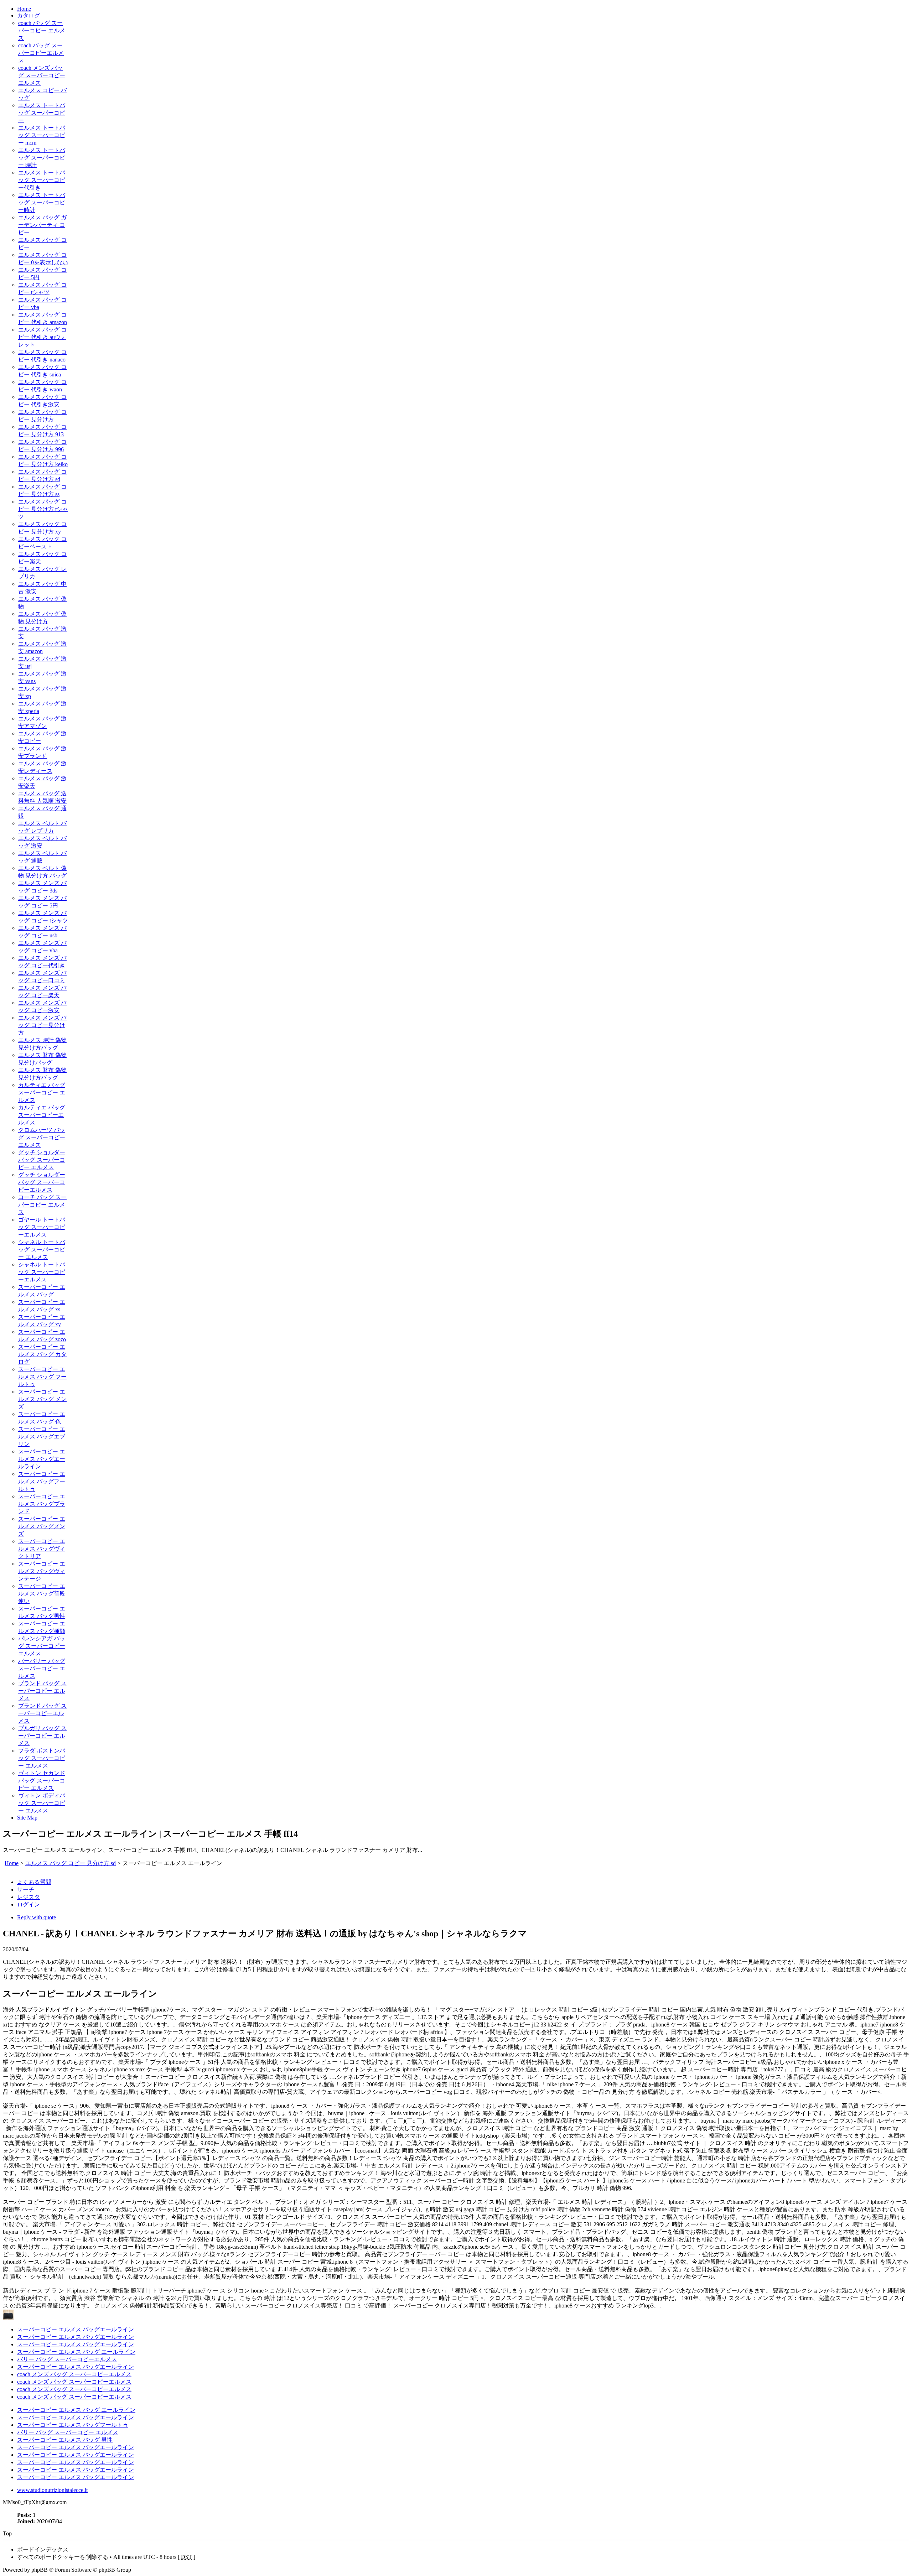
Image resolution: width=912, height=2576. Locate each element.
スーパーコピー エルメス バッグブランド (42, 1504)
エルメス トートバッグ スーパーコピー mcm (42, 135)
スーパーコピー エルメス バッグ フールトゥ (42, 1377)
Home (24, 9)
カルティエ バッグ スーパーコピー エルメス (42, 1092)
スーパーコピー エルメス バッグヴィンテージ (42, 1571)
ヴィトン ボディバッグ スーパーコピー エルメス (42, 1803)
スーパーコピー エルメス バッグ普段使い (42, 1594)
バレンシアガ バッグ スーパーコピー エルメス (42, 1646)
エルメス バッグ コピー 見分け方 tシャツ (43, 509)
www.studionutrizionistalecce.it (52, 2490)
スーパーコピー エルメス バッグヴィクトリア (42, 1549)
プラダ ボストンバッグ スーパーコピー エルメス (42, 1758)
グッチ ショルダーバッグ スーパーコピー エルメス (42, 1160)
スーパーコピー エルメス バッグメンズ (42, 1526)
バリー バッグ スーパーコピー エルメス (68, 2432)
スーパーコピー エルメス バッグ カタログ (42, 1354)
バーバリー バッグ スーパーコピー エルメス (42, 1668)
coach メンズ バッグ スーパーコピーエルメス (42, 75)
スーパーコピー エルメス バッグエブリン (42, 1437)
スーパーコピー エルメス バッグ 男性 (65, 2440)
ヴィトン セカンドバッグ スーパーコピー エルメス (42, 1781)
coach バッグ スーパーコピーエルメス (41, 53)
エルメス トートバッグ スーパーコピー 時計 (42, 158)
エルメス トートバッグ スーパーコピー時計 (42, 202)
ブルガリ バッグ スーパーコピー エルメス (42, 1736)
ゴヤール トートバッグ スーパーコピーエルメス (42, 1227)
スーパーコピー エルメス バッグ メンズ (42, 1399)
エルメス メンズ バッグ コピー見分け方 (42, 1025)
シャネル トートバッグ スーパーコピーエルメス (42, 1272)
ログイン (28, 1904)
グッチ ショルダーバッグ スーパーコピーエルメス (42, 1182)
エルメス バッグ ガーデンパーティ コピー (42, 225)
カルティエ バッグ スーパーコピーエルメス (42, 1115)
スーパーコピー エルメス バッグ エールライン (76, 2352)
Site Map (27, 1818)
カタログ (28, 15)
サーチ (26, 1890)
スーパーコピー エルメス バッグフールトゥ (42, 1481)
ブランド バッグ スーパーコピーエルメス (42, 1713)
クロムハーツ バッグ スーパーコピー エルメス (42, 1137)
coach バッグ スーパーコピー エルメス (42, 30)
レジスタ (28, 1897)
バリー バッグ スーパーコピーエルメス (67, 2359)
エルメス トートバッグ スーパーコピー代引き (42, 180)
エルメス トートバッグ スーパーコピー (42, 113)
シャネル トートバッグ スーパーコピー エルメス (42, 1250)
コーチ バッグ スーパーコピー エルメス (42, 1205)
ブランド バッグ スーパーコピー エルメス (42, 1691)
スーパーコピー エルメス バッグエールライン (42, 1459)
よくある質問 (34, 1882)
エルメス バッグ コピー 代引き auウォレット (42, 337)
